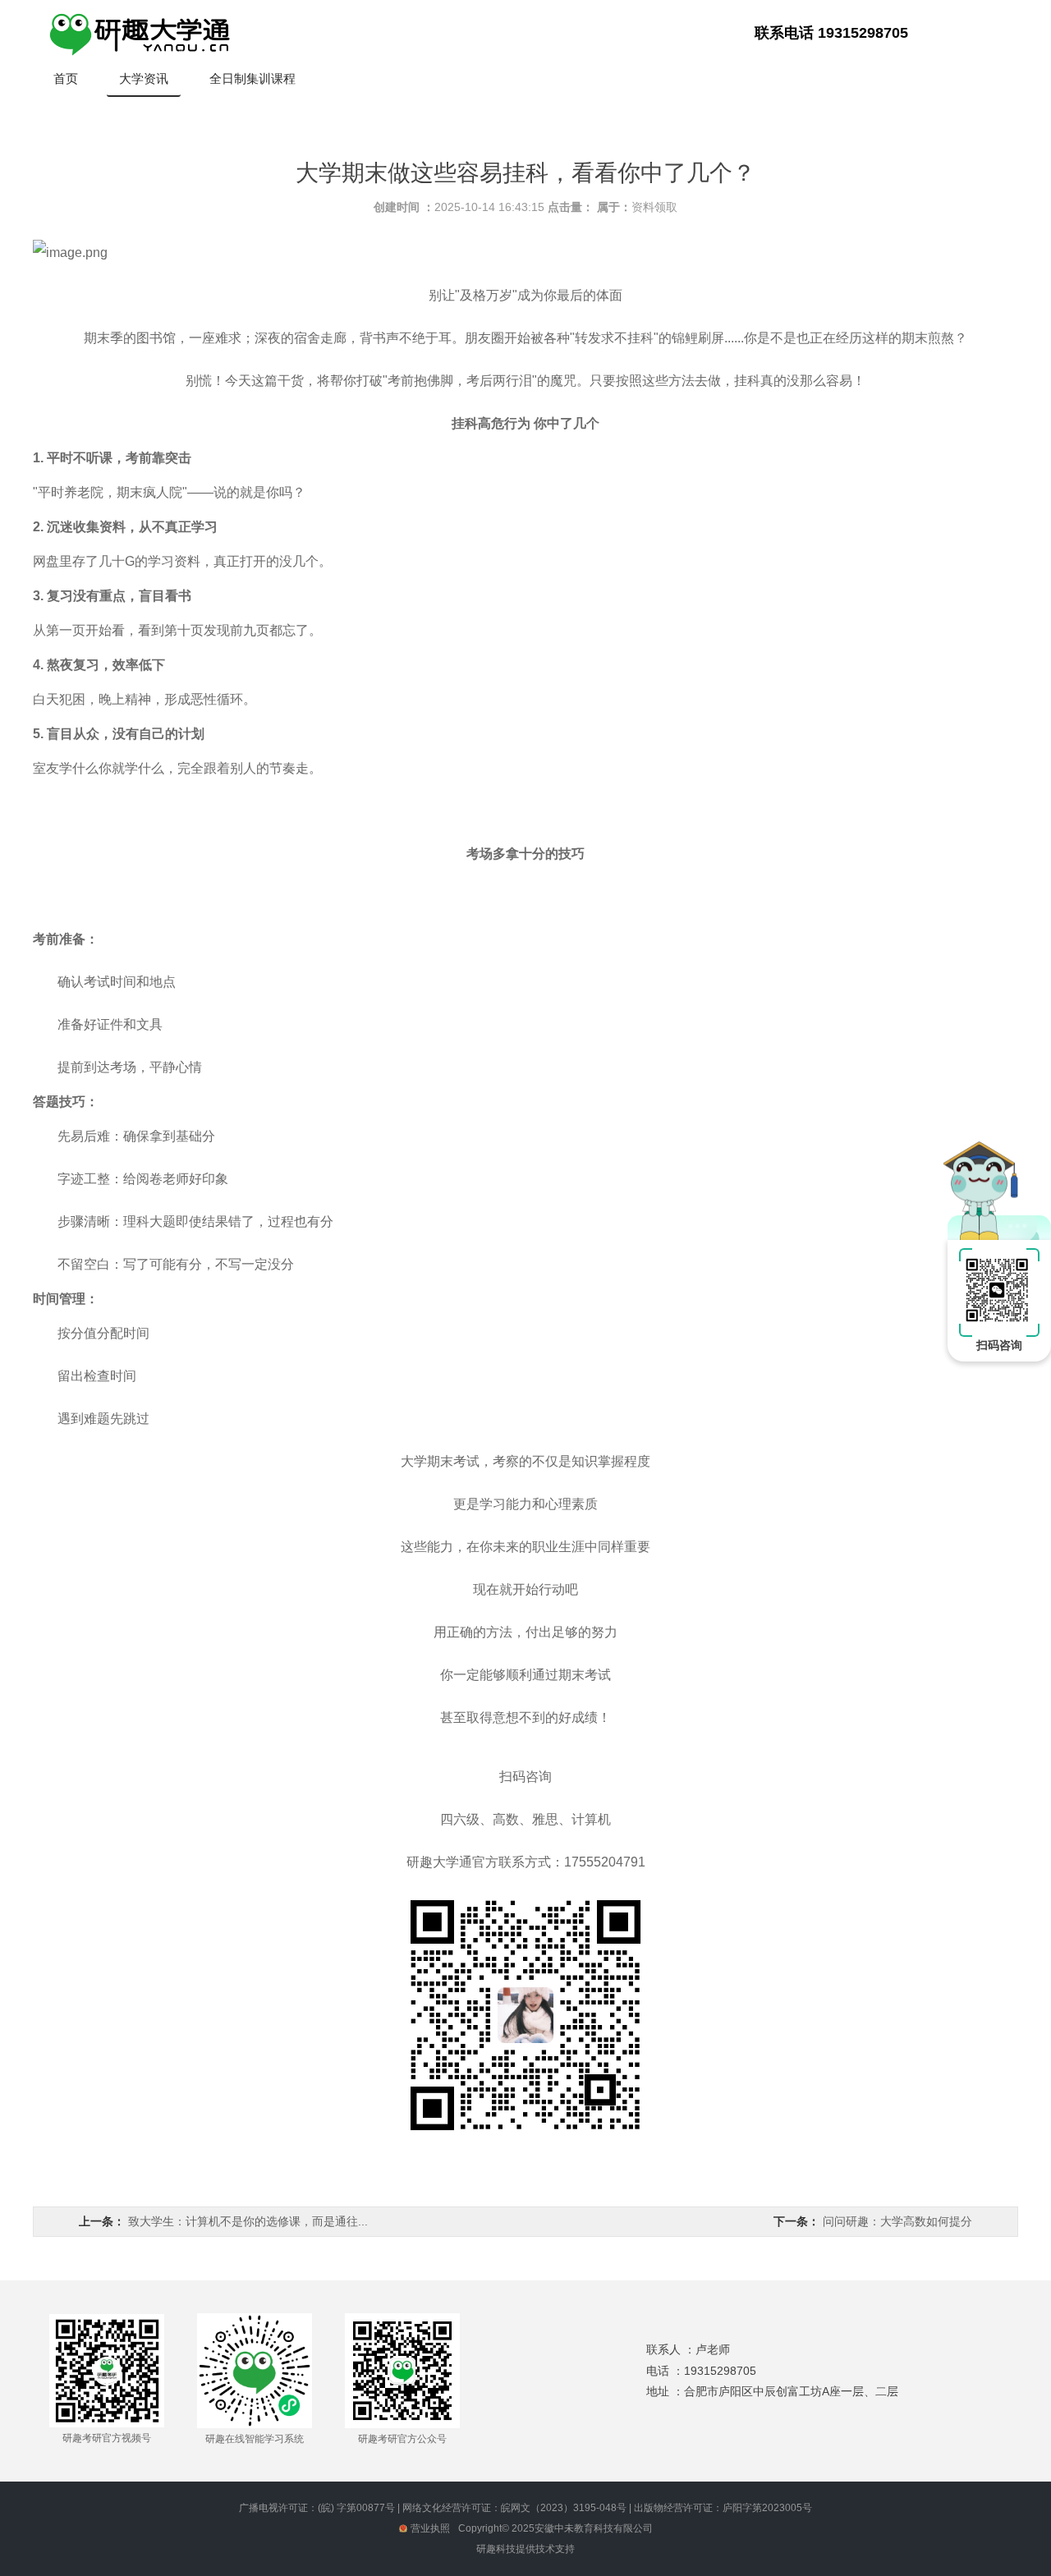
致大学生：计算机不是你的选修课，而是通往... (248, 2221)
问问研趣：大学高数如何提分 (897, 2221)
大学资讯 (144, 78)
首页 (66, 78)
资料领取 (654, 207)
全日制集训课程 (252, 78)
